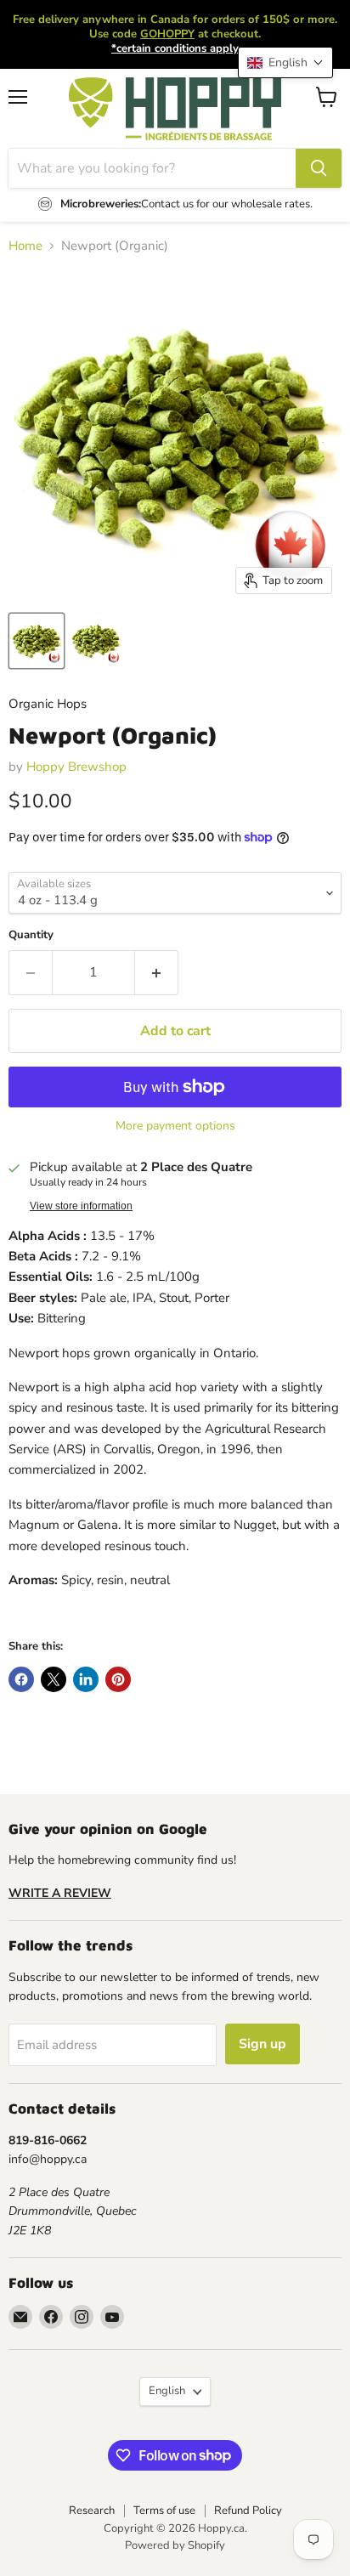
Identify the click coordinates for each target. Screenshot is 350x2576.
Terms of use (164, 2511)
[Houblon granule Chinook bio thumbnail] (37, 641)
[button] (285, 62)
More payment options (175, 1126)
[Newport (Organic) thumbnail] (96, 641)
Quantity (31, 935)
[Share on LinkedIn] (86, 1679)
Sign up (262, 2044)
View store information (81, 1206)
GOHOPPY (167, 34)
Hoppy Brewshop (76, 767)
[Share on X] (54, 1679)
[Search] (319, 168)
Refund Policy (248, 2511)
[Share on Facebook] (21, 1679)
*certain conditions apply (175, 48)
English (167, 2391)
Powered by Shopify (175, 2545)
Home (25, 246)
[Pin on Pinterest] (118, 1679)
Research (92, 2511)
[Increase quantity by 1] (157, 972)
